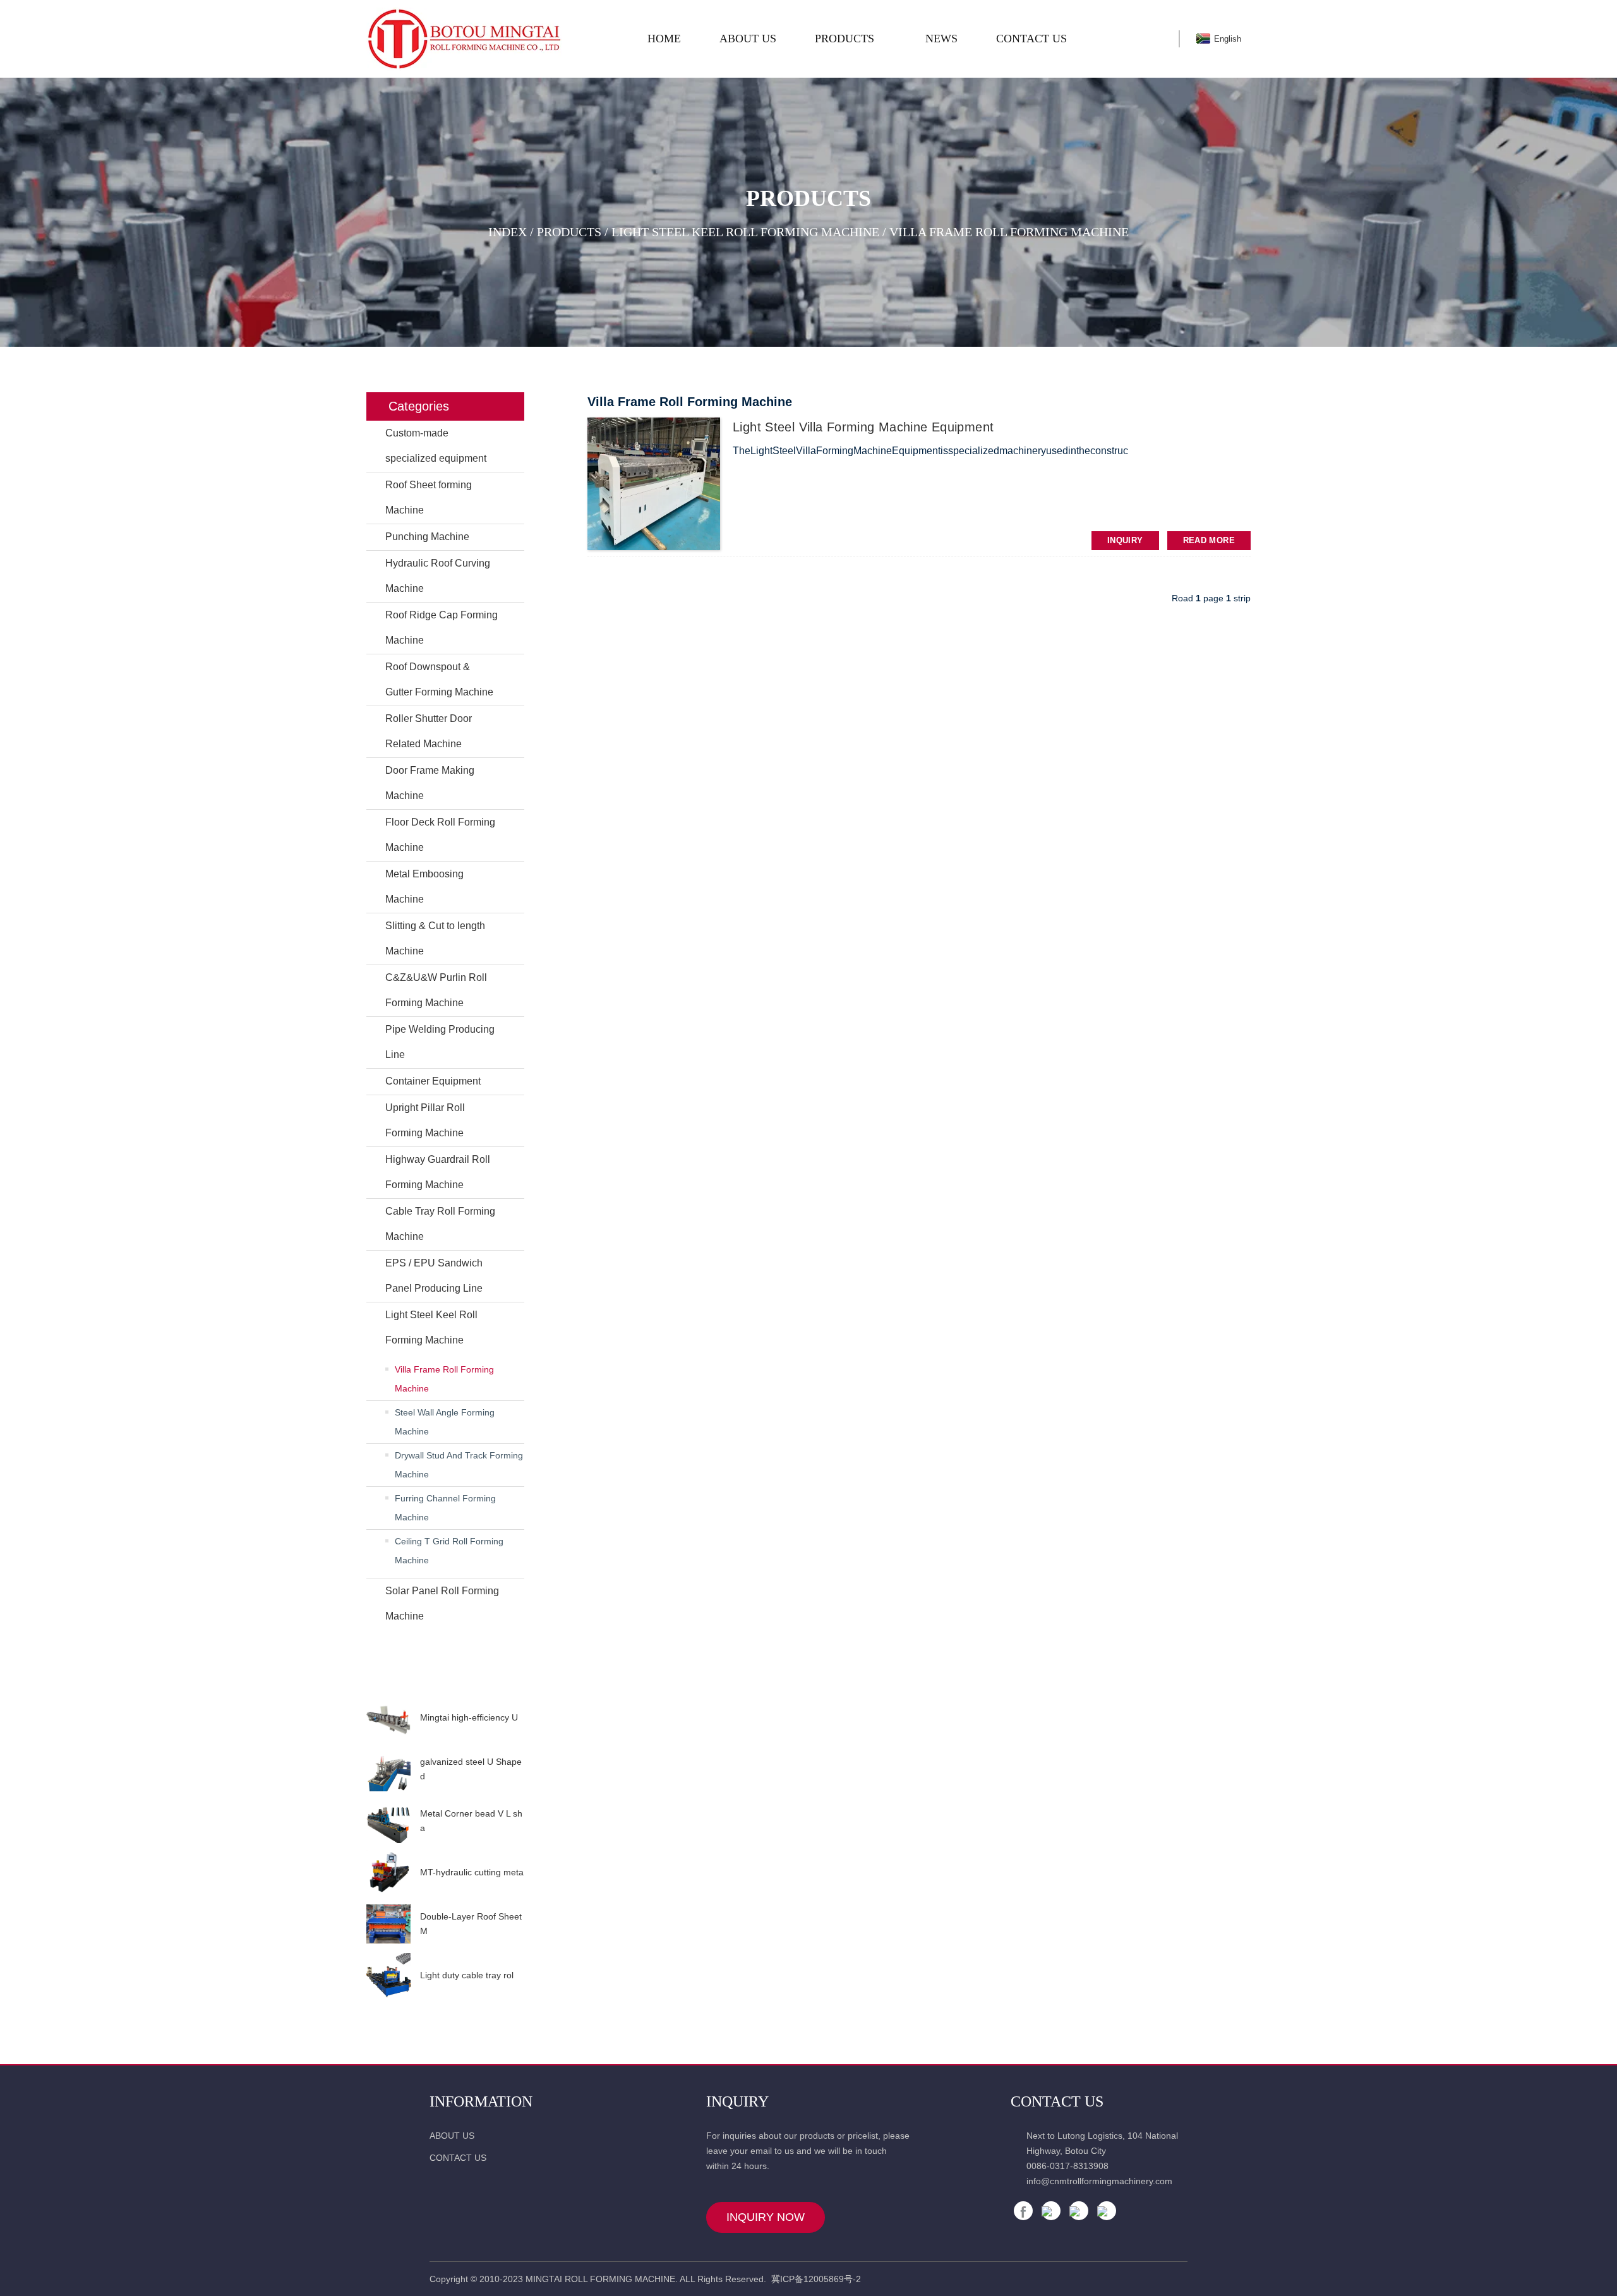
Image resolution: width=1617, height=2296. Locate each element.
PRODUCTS (845, 39)
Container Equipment (433, 1081)
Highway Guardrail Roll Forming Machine (438, 1172)
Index (508, 232)
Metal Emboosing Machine (424, 887)
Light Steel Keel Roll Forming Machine (745, 232)
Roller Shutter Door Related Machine (429, 731)
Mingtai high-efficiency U (469, 1717)
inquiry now (766, 2217)
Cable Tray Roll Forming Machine (440, 1224)
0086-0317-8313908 (1067, 2166)
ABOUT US (748, 39)
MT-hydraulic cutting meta (472, 1872)
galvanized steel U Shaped (471, 1769)
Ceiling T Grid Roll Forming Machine (449, 1551)
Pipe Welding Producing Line (440, 1042)
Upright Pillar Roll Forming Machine (425, 1120)
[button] (445, 1683)
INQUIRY (1125, 540)
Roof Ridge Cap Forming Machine (442, 628)
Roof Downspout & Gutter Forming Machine (439, 679)
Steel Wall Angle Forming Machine (445, 1422)
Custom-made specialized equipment (436, 446)
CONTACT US (1031, 39)
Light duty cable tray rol (467, 1975)
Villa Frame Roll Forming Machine (1009, 232)
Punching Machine (427, 537)
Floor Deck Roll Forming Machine (440, 835)
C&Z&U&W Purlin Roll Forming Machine (436, 990)
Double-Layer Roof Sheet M (471, 1923)
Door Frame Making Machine (430, 783)
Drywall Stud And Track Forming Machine (459, 1465)
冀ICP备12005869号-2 (816, 2279)
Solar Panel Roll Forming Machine (442, 1603)
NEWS (941, 39)
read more (1209, 540)
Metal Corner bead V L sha (471, 1820)
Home (664, 39)
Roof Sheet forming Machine (429, 497)
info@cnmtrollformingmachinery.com (1099, 2181)
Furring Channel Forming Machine (445, 1508)
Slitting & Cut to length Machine (435, 938)
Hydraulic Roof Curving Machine (438, 576)
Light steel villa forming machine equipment (863, 427)
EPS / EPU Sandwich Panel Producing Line (434, 1276)
